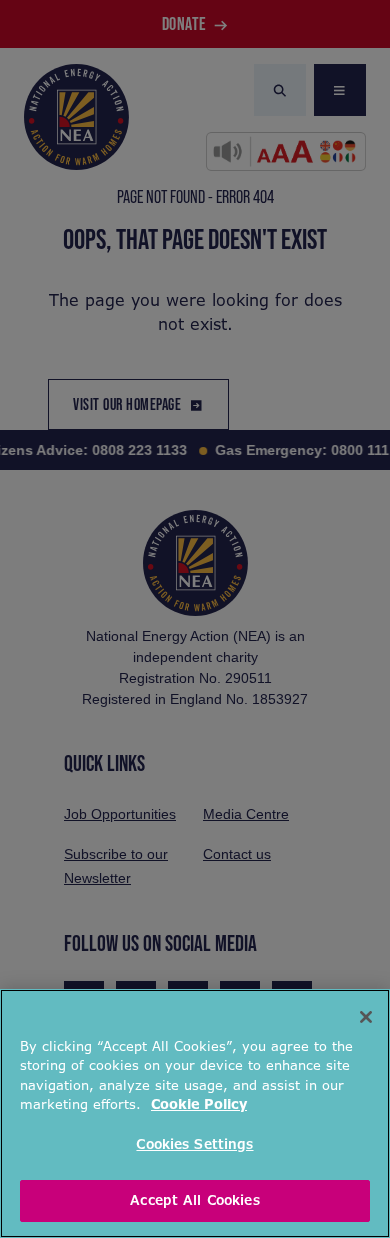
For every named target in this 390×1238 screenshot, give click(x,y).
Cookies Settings (194, 1144)
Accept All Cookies (194, 1200)
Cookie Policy (199, 1104)
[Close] (366, 1017)
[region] (195, 1113)
